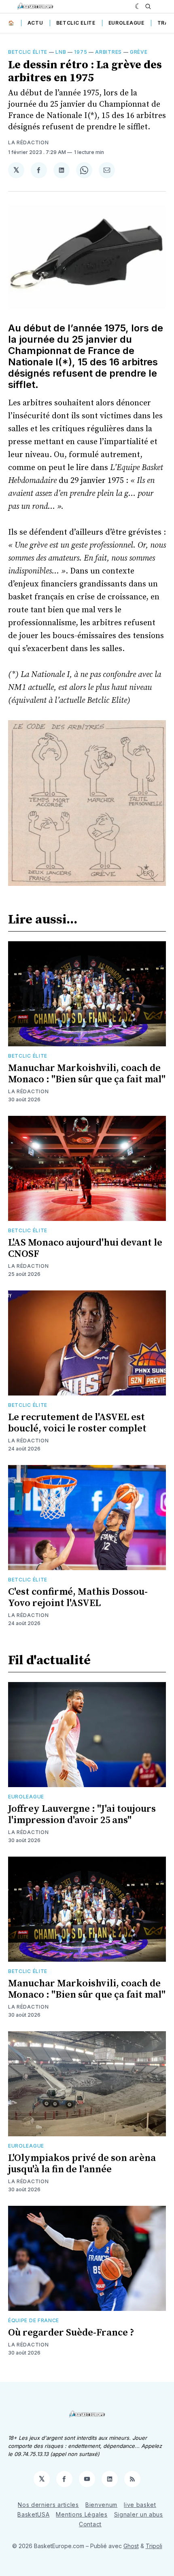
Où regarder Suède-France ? (71, 2333)
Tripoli (154, 2546)
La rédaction (28, 1091)
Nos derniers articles (48, 2505)
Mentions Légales (82, 2514)
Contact (90, 2524)
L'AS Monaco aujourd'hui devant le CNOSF (85, 1248)
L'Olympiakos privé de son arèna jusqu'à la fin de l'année (82, 2164)
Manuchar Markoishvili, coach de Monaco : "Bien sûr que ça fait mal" (87, 1074)
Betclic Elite (76, 23)
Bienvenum (101, 2505)
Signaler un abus (139, 2514)
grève (139, 52)
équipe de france (34, 2320)
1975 (81, 52)
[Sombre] (138, 6)
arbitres (108, 52)
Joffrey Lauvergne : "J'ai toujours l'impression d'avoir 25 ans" (82, 1815)
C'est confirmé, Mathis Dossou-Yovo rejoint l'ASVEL (78, 1598)
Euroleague (126, 23)
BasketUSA (33, 2514)
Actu (35, 23)
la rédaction (28, 142)
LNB (61, 52)
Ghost (131, 2546)
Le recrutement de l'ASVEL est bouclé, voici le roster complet (77, 1423)
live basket (140, 2505)
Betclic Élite (28, 52)
